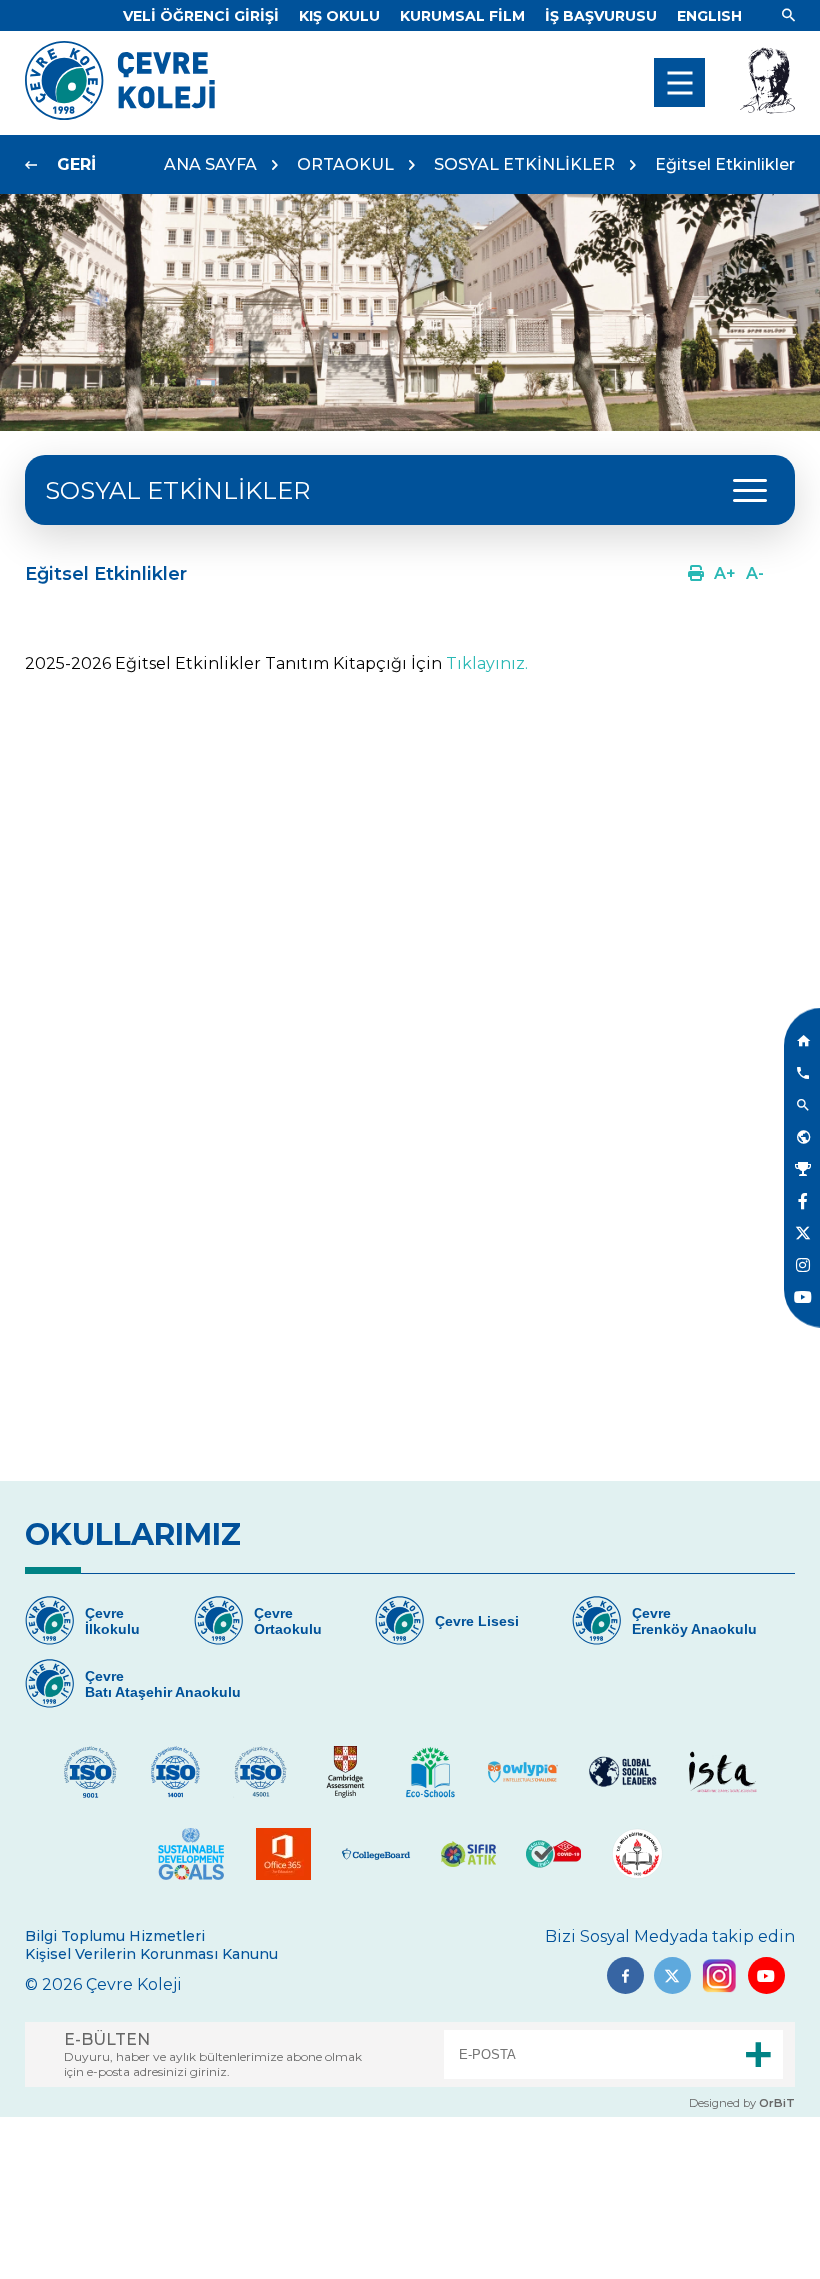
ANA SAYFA (210, 164)
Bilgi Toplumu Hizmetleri (115, 1936)
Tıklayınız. (487, 663)
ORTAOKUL (345, 164)
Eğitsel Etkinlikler (725, 164)
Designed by (742, 2103)
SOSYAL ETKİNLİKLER (524, 164)
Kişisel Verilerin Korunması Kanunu (151, 1954)
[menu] (679, 82)
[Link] (788, 16)
